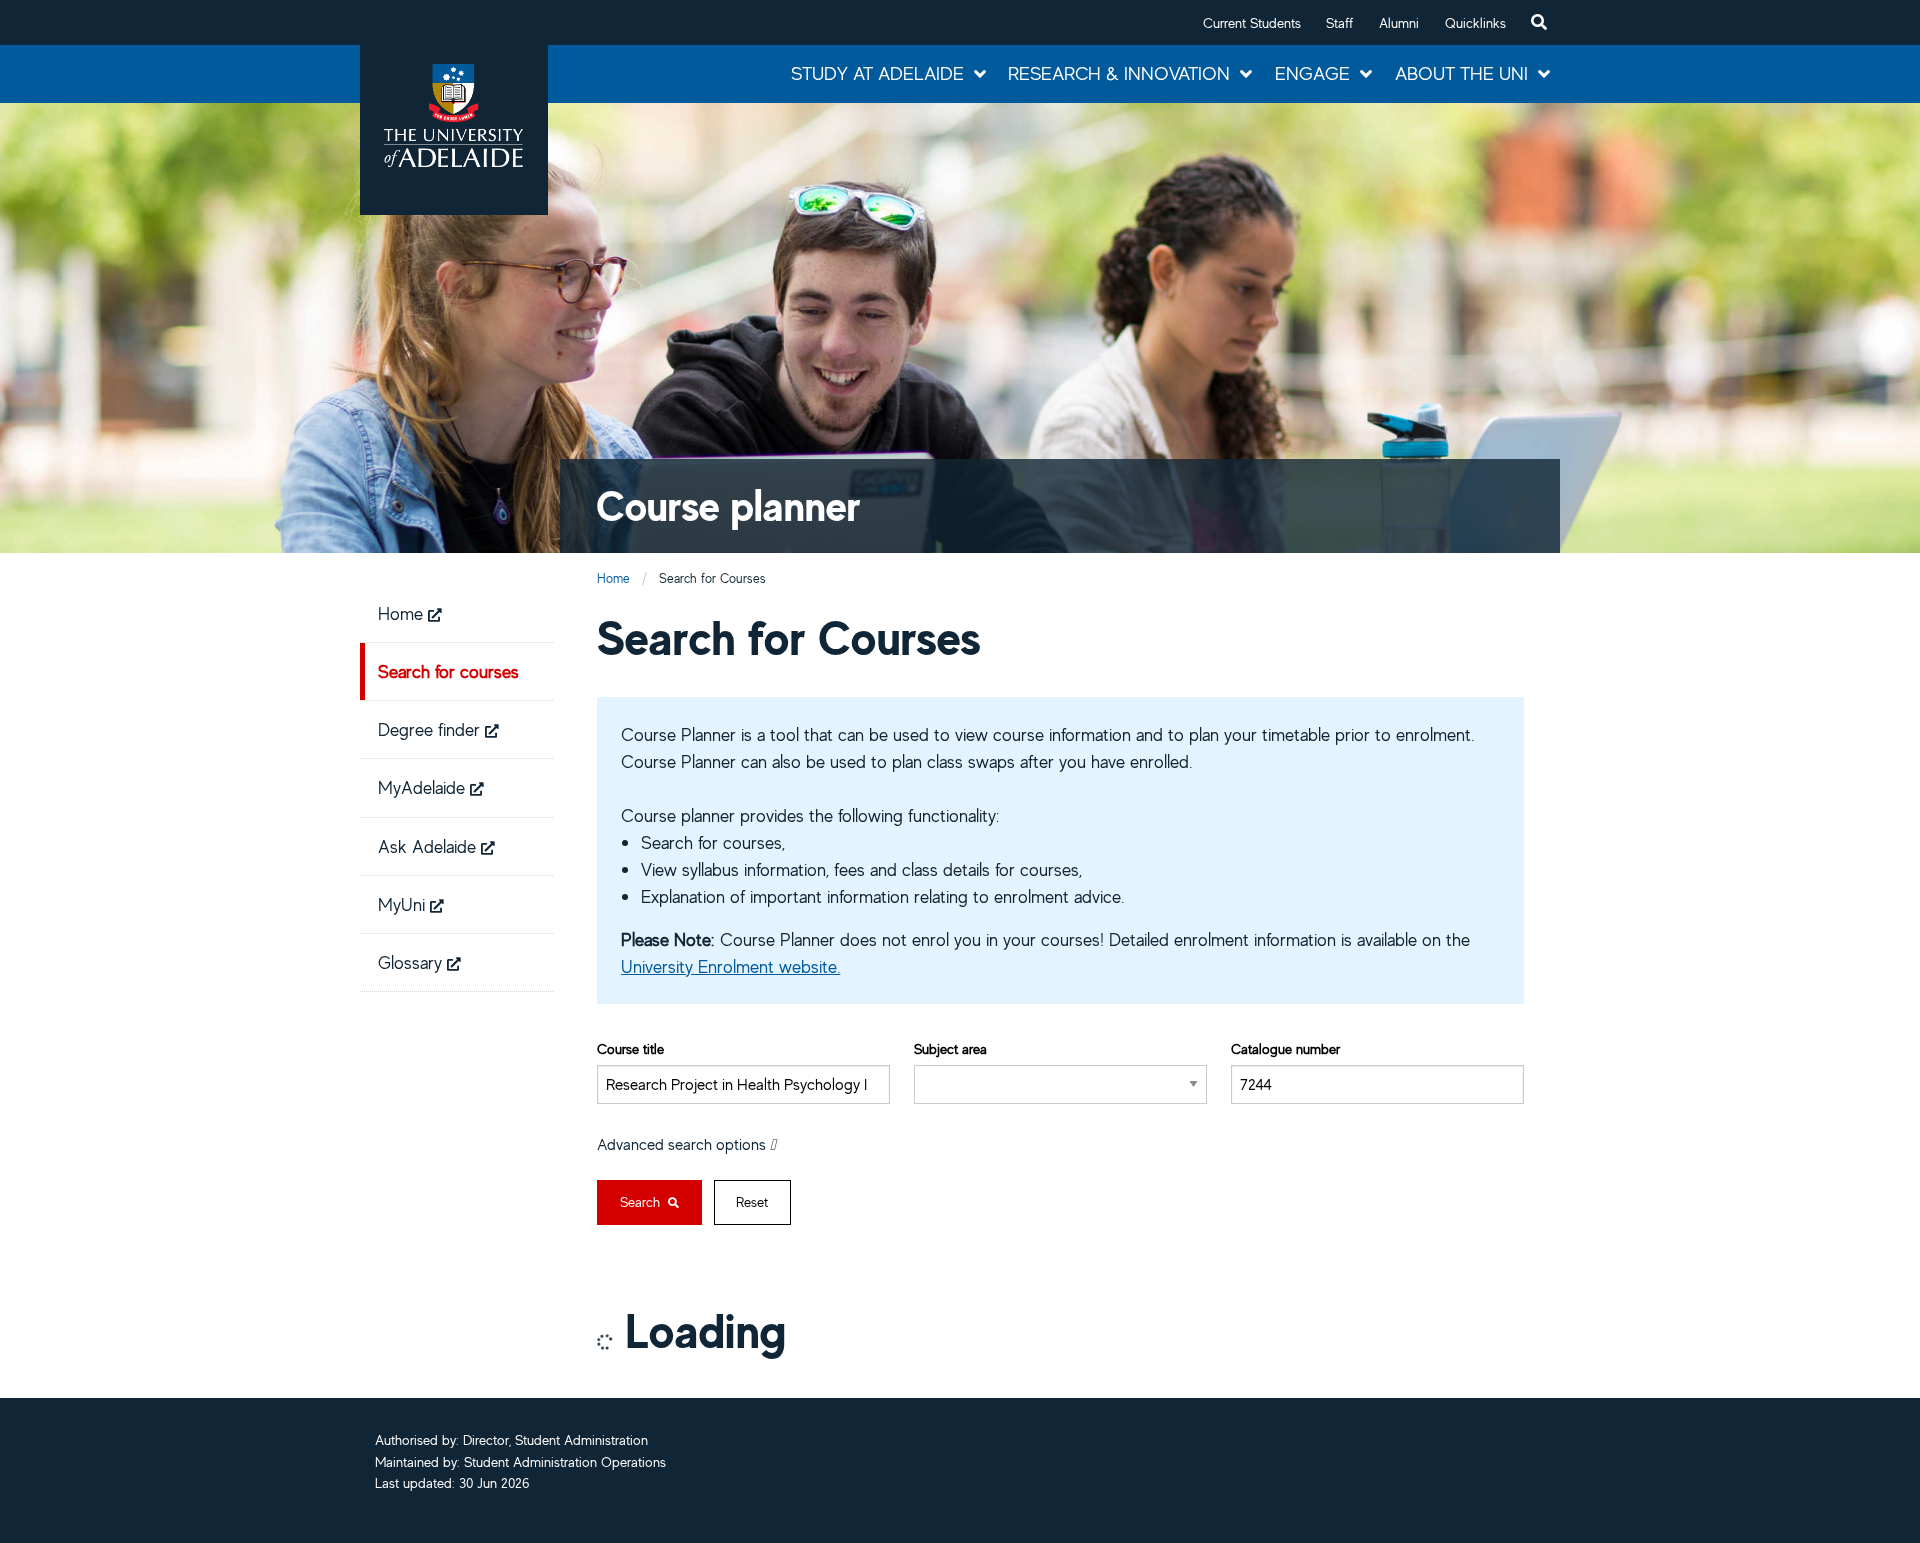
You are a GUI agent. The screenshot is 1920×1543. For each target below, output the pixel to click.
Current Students (1252, 23)
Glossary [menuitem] (412, 962)
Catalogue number (1285, 1048)
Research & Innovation (1119, 73)
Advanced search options (683, 1144)
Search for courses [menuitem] (448, 671)
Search (642, 1202)
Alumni (1399, 23)
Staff (1339, 23)
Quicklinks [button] (1475, 23)
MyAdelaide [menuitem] (424, 787)
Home (613, 578)
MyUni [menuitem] (404, 904)
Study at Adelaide (877, 73)
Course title (630, 1048)
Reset (752, 1202)
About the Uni (1461, 73)
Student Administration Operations (565, 1462)
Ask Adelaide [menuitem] (429, 846)
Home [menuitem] (403, 613)
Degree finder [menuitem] (431, 729)
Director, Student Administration (555, 1440)
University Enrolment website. (730, 966)
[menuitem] (1539, 22)
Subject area (950, 1048)
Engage (1312, 73)
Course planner (728, 505)
